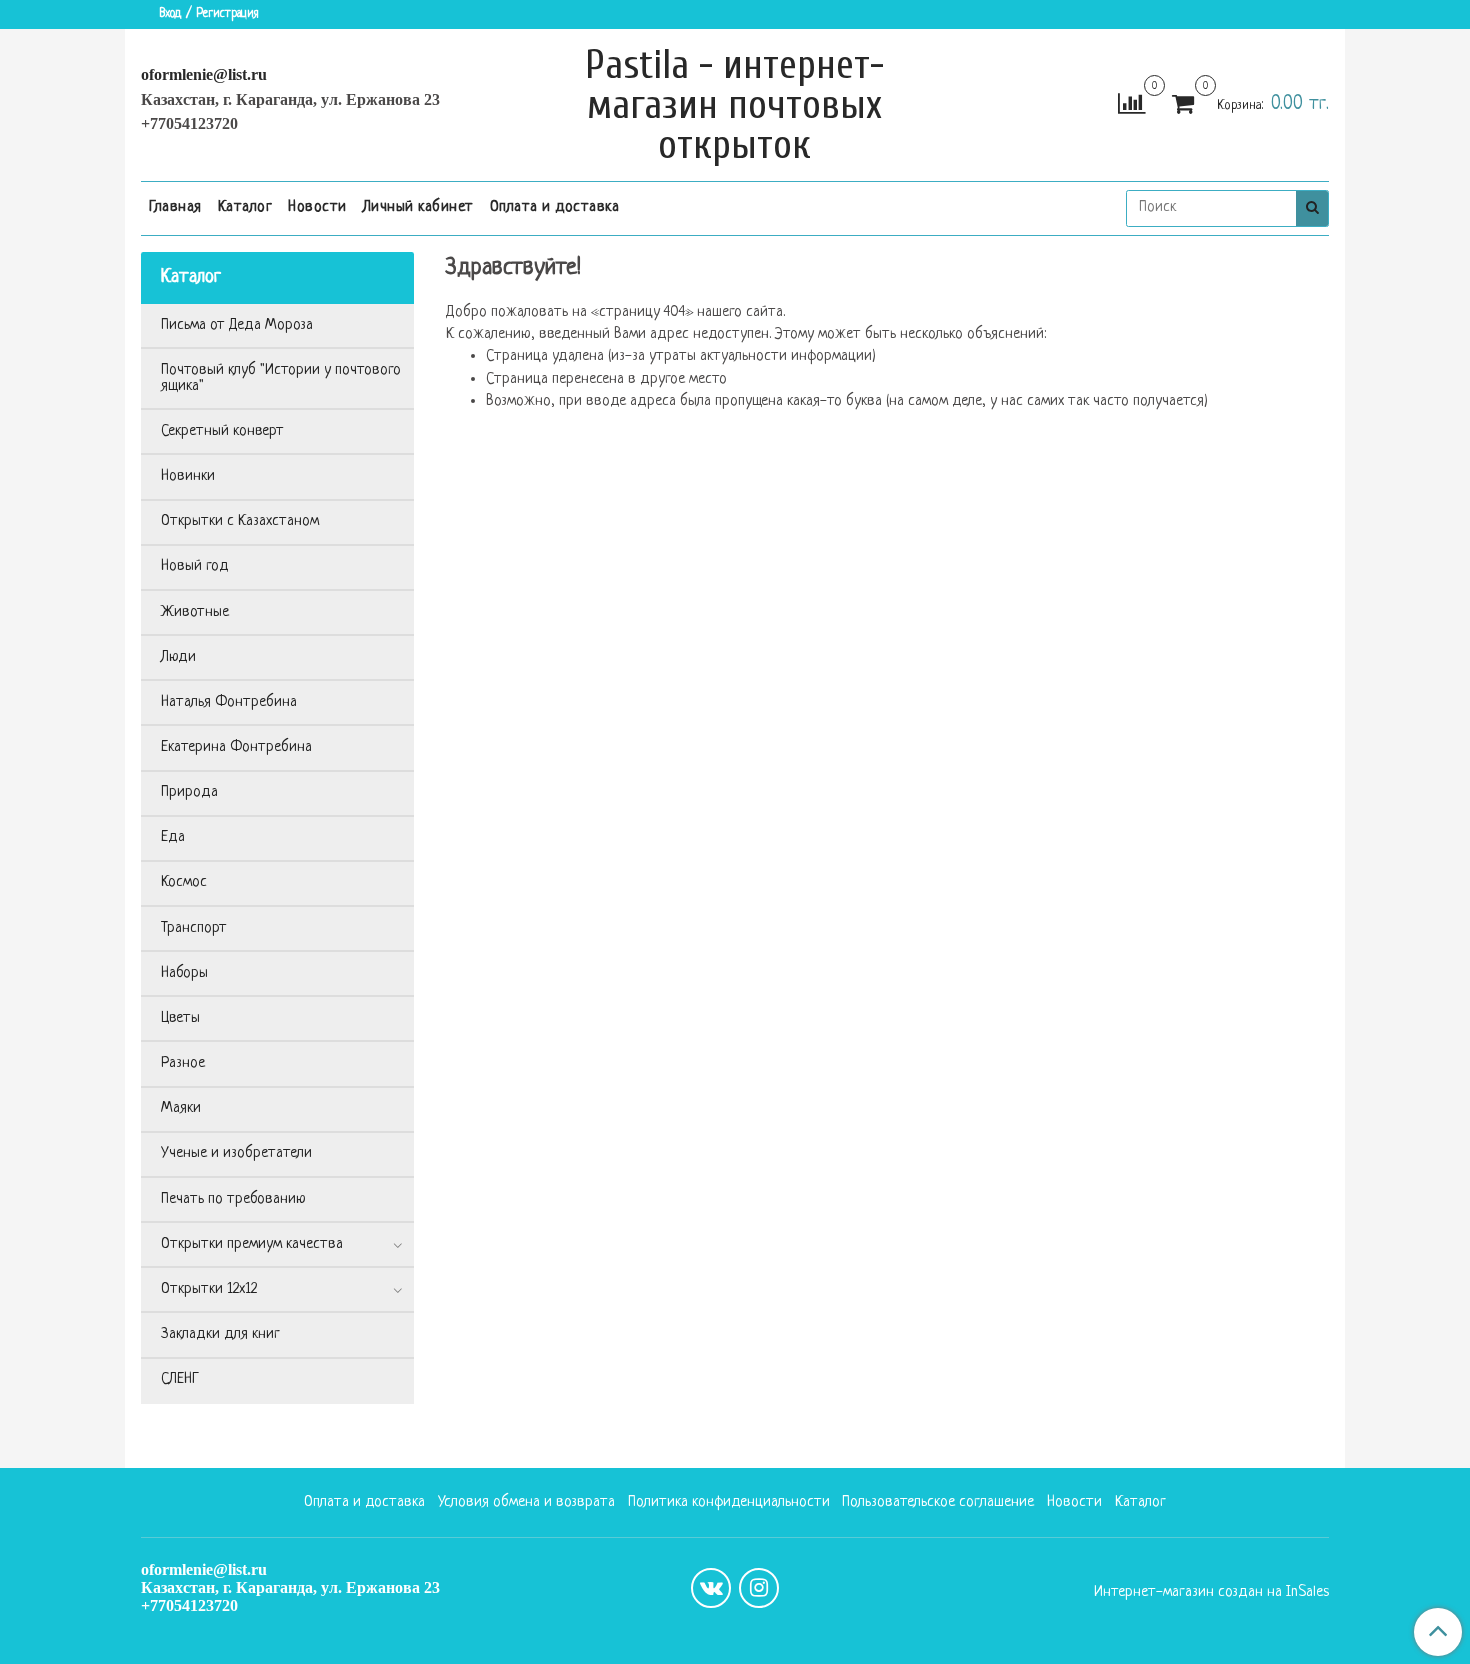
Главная (175, 207)
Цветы (180, 1018)
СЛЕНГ (180, 1379)
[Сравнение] (1131, 105)
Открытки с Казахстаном (240, 521)
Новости (317, 207)
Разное (183, 1063)
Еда (173, 837)
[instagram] (759, 1588)
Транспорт (194, 928)
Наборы (184, 973)
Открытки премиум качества (252, 1244)
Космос (184, 882)
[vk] (711, 1588)
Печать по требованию (233, 1199)
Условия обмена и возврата (526, 1502)
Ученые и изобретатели (236, 1153)
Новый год (195, 566)
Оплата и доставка (555, 207)
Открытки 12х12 (209, 1289)
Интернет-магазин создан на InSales (1211, 1593)
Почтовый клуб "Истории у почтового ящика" (281, 378)
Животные (195, 612)
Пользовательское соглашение (938, 1502)
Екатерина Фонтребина (236, 747)
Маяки (181, 1108)
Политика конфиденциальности (729, 1502)
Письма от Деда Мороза (237, 325)
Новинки (188, 476)
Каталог (245, 207)
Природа (189, 792)
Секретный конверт (222, 431)
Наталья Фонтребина (229, 702)
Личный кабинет (418, 207)
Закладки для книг (220, 1334)
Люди (178, 657)
